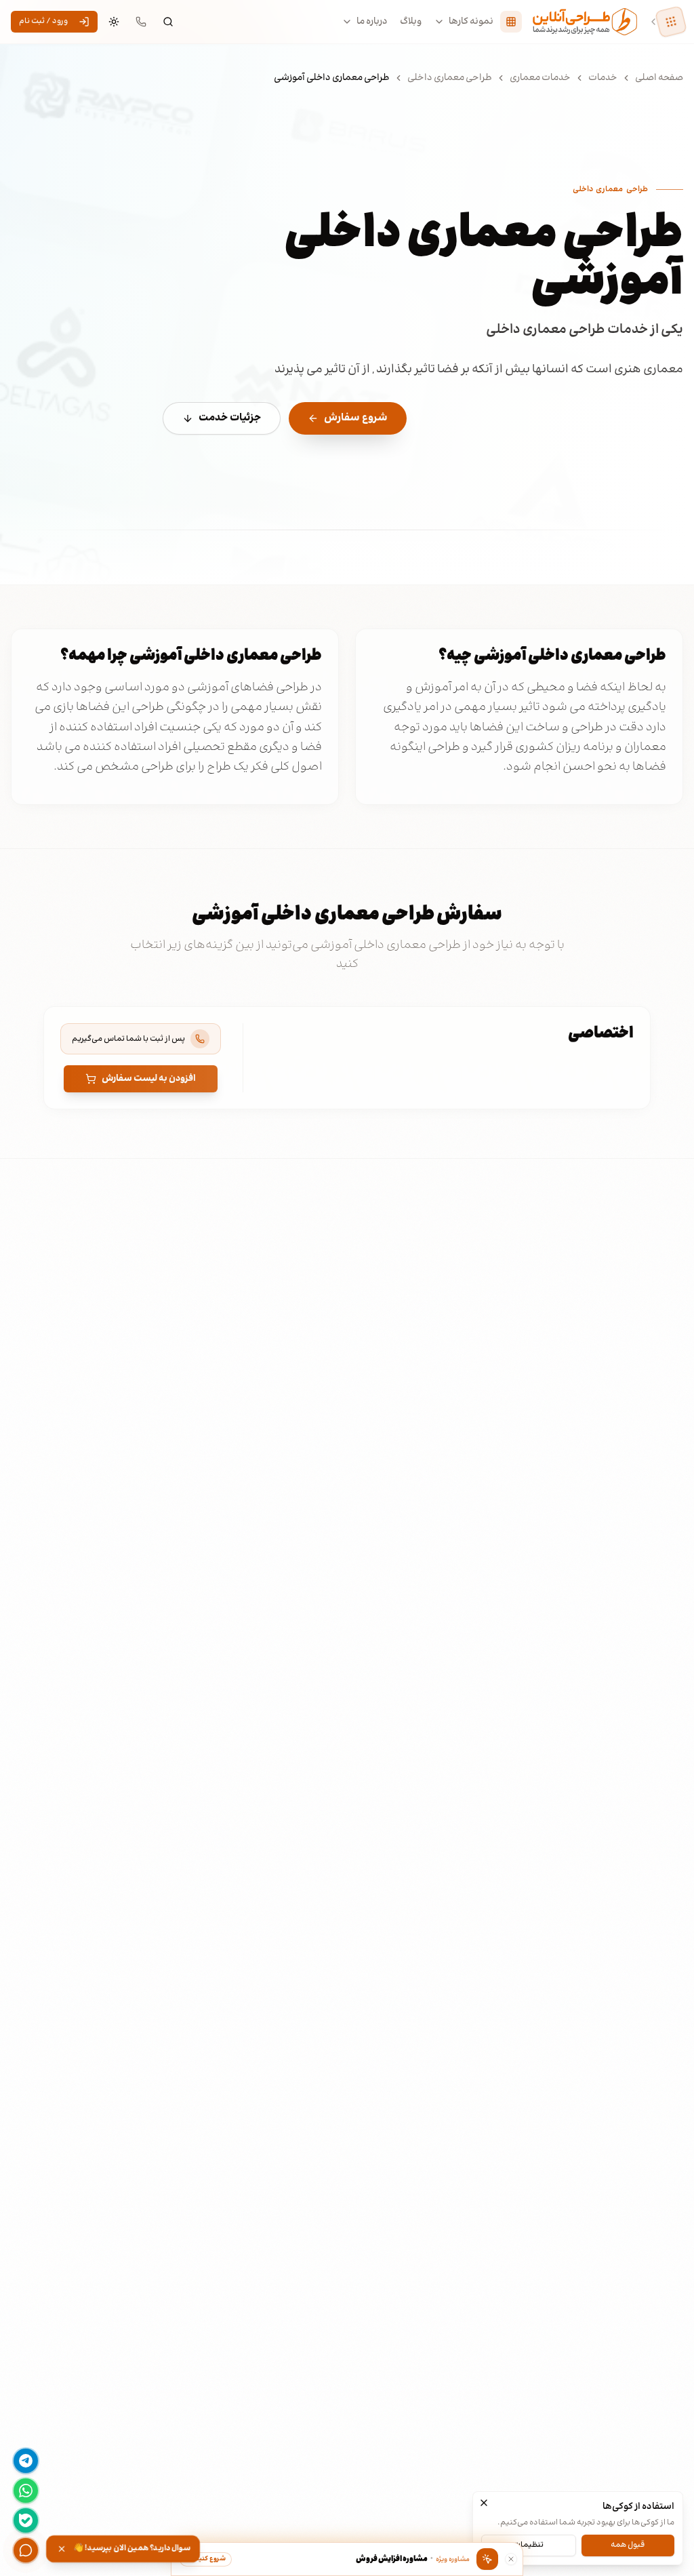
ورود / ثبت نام (43, 21)
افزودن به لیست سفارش (149, 1079)
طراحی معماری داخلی (450, 78)
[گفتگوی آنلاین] (26, 2550)
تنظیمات (528, 2545)
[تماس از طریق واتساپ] (26, 2491)
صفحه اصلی (659, 78)
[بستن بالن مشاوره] (511, 2559)
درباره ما (372, 22)
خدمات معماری (540, 78)
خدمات (603, 78)
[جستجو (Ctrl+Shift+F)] (168, 22)
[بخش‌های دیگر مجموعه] (671, 22)
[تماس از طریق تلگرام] (26, 2461)
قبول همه (628, 2545)
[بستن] (484, 2503)
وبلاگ (411, 22)
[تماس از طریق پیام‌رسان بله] (26, 2520)
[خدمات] (511, 22)
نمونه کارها (471, 22)
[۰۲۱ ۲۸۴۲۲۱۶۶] (141, 22)
